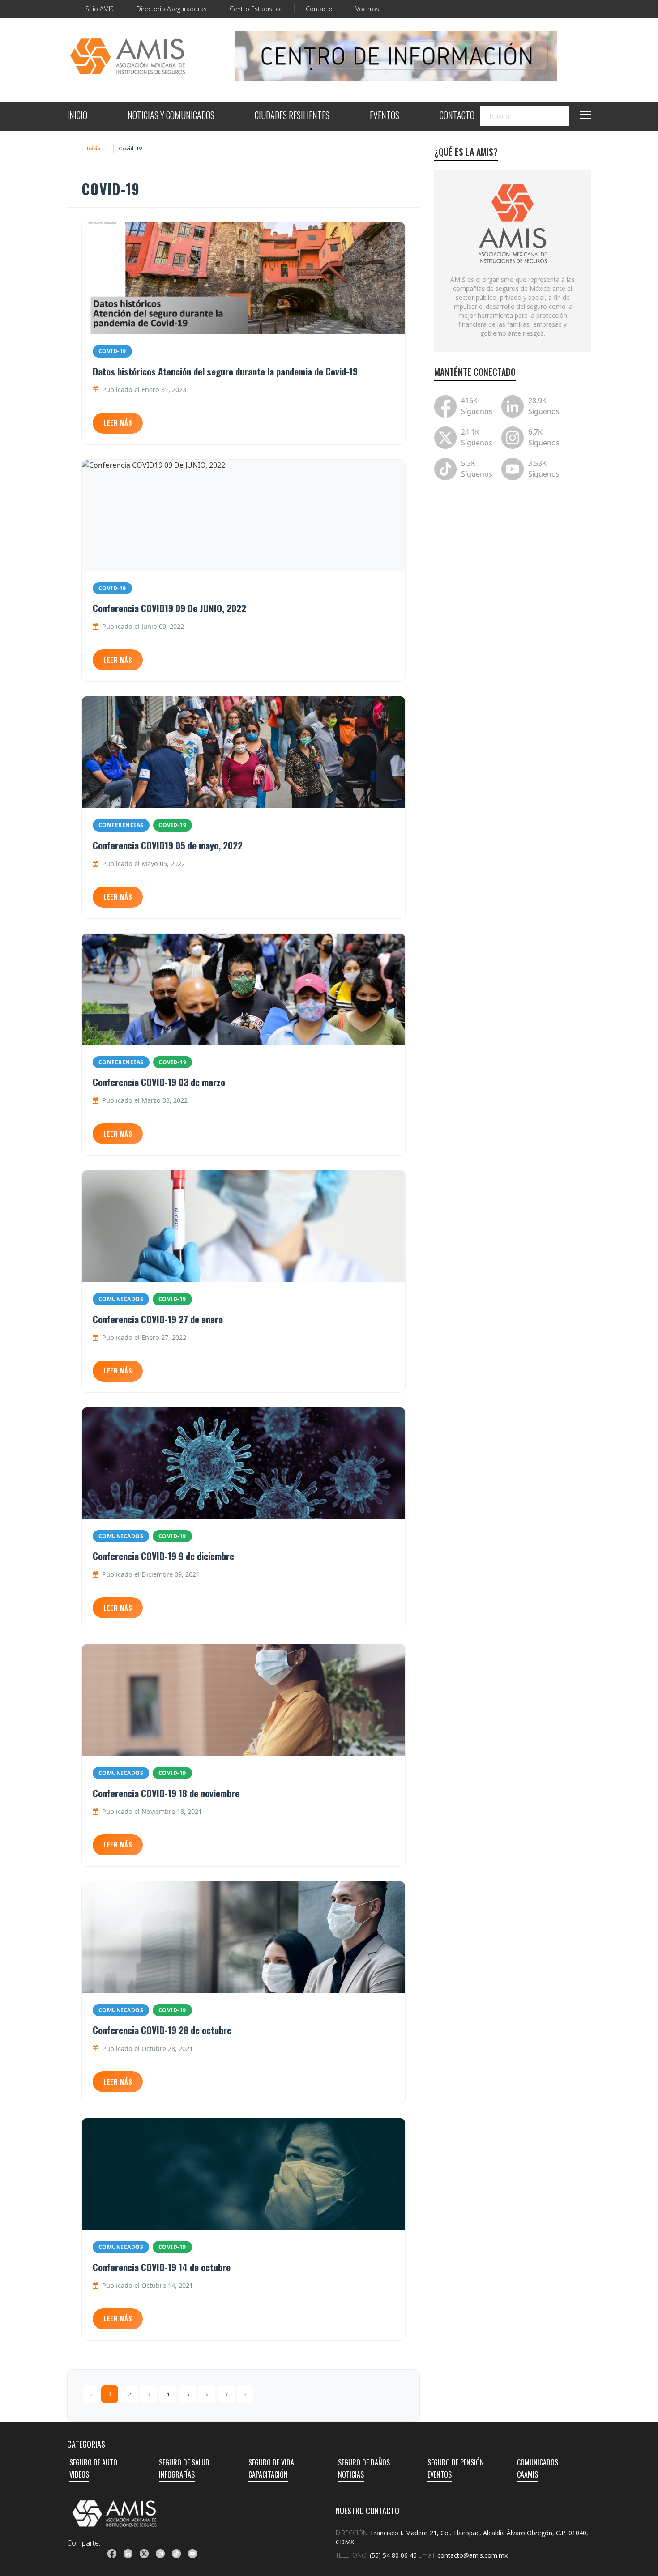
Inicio (94, 148)
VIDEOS (79, 2474)
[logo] (115, 2513)
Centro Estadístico (256, 9)
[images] (513, 223)
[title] (112, 2554)
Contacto (319, 9)
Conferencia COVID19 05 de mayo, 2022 (168, 845)
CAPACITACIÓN (268, 2474)
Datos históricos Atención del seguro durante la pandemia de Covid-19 (225, 371)
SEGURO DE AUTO (93, 2462)
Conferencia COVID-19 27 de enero (158, 1319)
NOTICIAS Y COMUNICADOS (171, 116)
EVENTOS (385, 116)
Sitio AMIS (100, 9)
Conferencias (121, 825)
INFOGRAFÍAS (177, 2474)
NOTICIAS (351, 2474)
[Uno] (128, 56)
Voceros (367, 9)
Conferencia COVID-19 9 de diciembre (163, 1556)
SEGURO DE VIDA (271, 2462)
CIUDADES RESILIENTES (292, 116)
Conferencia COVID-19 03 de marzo (159, 1082)
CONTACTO (457, 116)
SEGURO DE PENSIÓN (456, 2462)
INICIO (77, 116)
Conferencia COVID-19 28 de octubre (162, 2030)
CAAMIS (528, 2474)
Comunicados (121, 1299)
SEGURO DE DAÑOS (364, 2462)
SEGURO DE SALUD (184, 2462)
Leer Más (118, 423)
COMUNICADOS (538, 2462)
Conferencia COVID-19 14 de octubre (162, 2267)
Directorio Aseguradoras (172, 9)
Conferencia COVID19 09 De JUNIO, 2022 (169, 608)
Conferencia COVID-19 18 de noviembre (166, 1793)
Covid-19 (112, 351)
